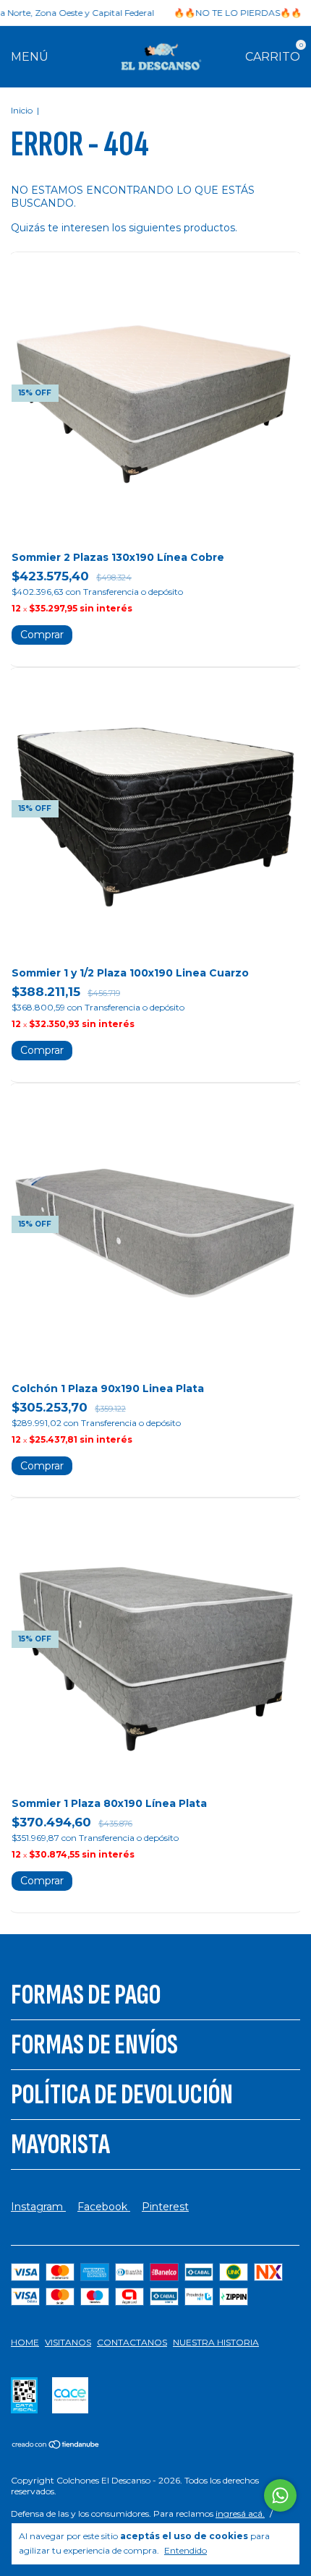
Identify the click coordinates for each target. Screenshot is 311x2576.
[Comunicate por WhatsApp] (280, 2495)
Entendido (186, 2550)
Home (25, 2342)
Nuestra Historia (216, 2342)
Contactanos (132, 2342)
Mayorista (60, 2144)
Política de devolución (122, 2095)
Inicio (22, 110)
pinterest (165, 2207)
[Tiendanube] (56, 2446)
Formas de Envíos (94, 2045)
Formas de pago (86, 1995)
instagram (38, 2207)
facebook (104, 2207)
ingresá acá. (240, 2513)
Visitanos (68, 2342)
